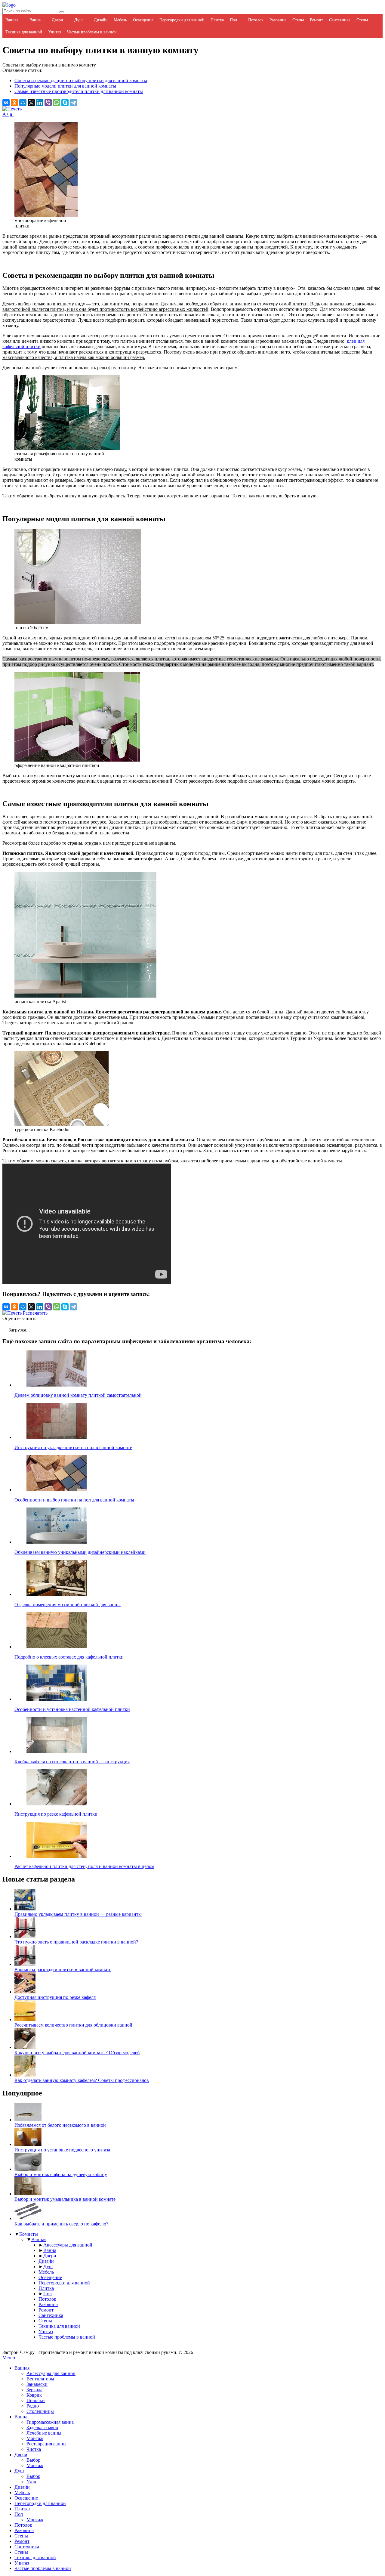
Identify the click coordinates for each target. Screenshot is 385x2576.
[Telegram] (73, 103)
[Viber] (48, 103)
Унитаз (55, 32)
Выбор (33, 2460)
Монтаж (35, 2438)
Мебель (120, 20)
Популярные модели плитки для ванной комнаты (65, 86)
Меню (9, 2358)
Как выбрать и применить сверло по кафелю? (61, 2224)
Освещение (143, 20)
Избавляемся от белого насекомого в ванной (60, 2125)
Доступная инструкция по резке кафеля (55, 1997)
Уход (31, 2482)
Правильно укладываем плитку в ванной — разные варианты (78, 1914)
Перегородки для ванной (182, 20)
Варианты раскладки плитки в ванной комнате (63, 1970)
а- (12, 114)
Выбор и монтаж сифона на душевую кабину (61, 2174)
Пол (233, 20)
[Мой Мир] (23, 103)
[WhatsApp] (57, 103)
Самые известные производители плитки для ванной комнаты (79, 91)
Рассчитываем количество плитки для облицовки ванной (73, 2025)
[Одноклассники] (14, 103)
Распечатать (35, 1313)
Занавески (37, 2384)
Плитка (217, 20)
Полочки (36, 2400)
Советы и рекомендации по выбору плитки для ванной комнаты (81, 80)
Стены (298, 20)
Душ (79, 20)
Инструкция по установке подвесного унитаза (62, 2150)
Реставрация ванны (46, 2444)
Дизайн (101, 20)
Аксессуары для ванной (68, 2245)
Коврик (34, 2395)
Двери (57, 20)
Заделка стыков (42, 2428)
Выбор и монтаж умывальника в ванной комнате (65, 2199)
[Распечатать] (12, 109)
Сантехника (340, 20)
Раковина (278, 20)
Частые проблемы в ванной (92, 32)
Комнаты (29, 2234)
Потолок (256, 20)
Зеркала (34, 2390)
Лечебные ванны (44, 2433)
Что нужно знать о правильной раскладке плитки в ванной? (76, 1942)
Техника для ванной (24, 32)
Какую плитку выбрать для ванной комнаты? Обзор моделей (77, 2053)
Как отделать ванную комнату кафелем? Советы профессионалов (82, 2080)
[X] (31, 103)
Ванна (35, 20)
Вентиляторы (40, 2379)
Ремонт (316, 20)
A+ (6, 114)
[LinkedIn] (40, 103)
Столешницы (40, 2411)
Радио (33, 2406)
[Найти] (62, 12)
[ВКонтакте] (6, 103)
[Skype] (65, 103)
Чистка (34, 2449)
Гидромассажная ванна (50, 2422)
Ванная (12, 20)
